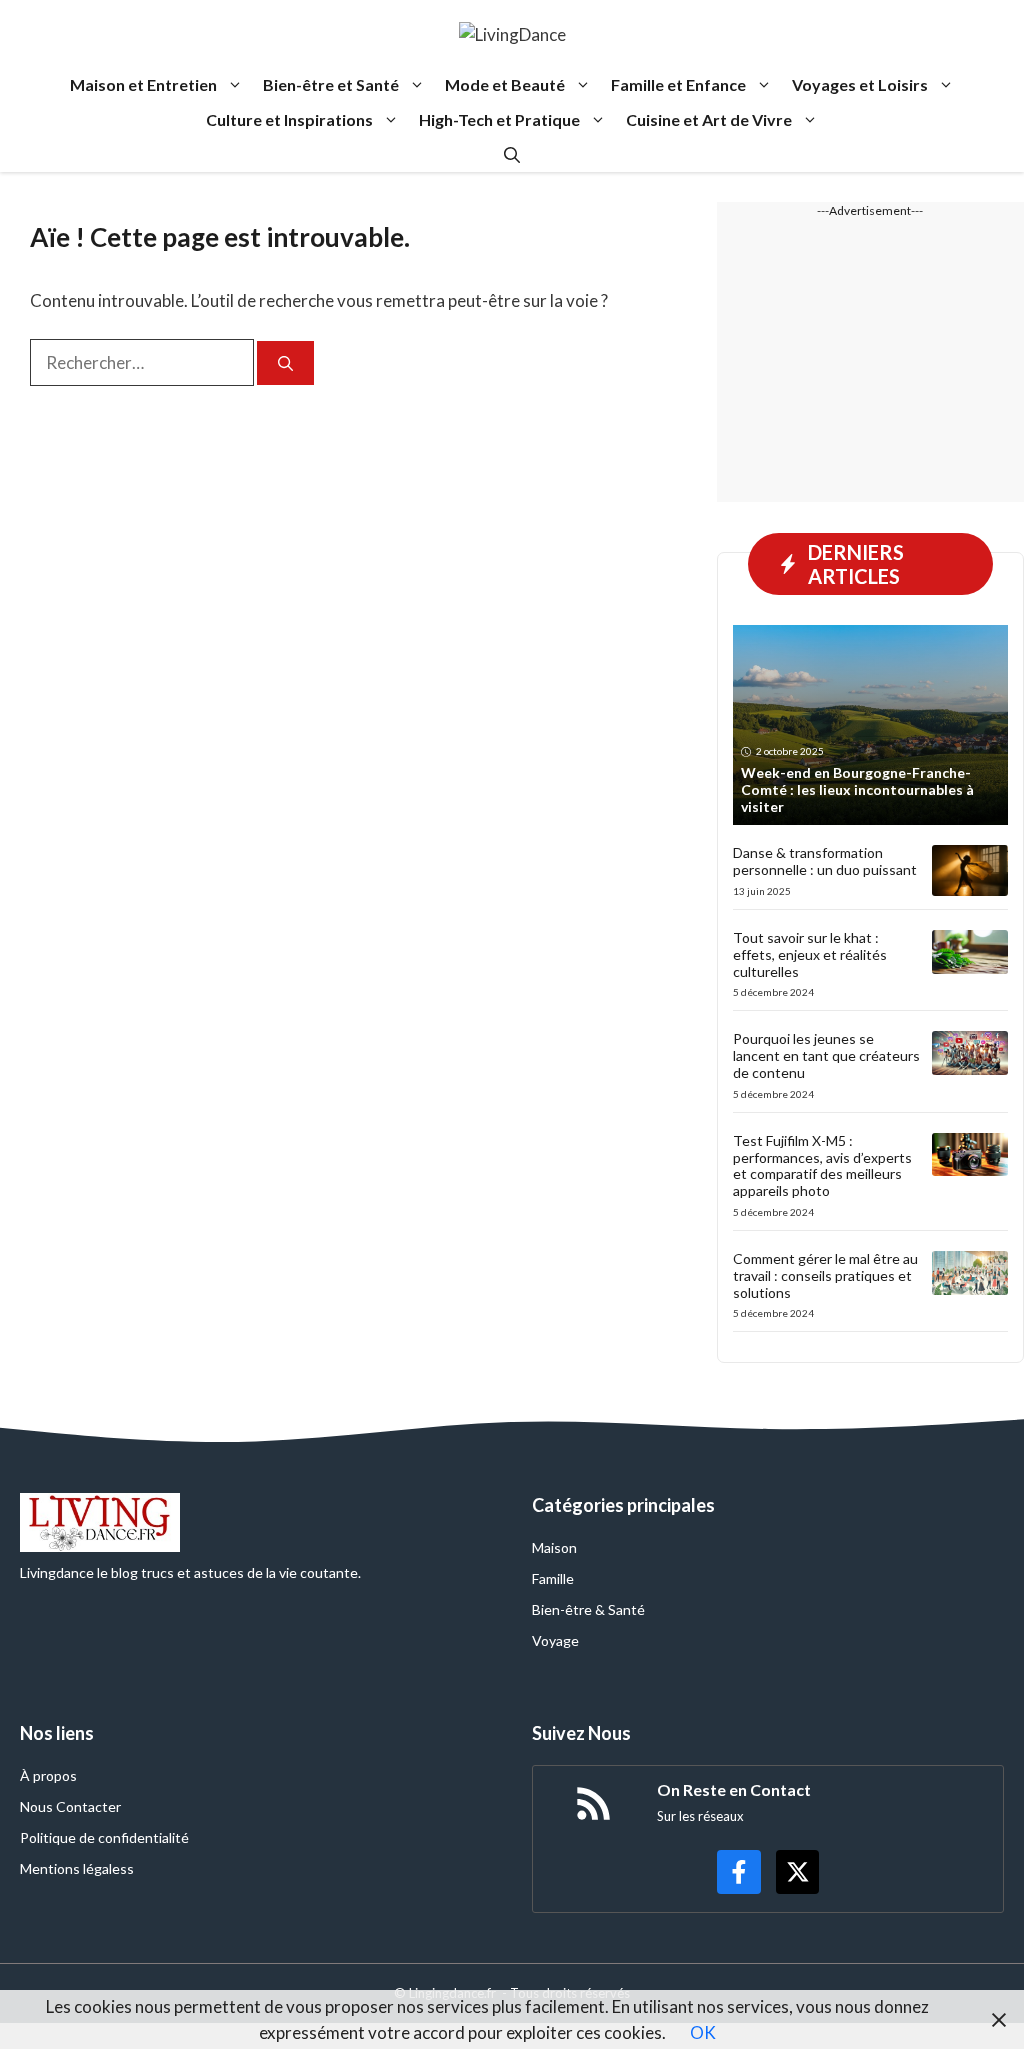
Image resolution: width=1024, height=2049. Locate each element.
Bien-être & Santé (588, 1609)
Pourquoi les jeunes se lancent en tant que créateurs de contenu (826, 1055)
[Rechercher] (285, 363)
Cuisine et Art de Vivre (709, 119)
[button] (512, 154)
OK (703, 2032)
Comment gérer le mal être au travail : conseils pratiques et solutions (825, 1275)
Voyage (555, 1640)
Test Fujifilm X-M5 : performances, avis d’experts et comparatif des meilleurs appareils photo (822, 1165)
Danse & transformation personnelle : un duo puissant (825, 861)
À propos (48, 1775)
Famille (553, 1578)
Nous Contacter (70, 1806)
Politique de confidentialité (104, 1837)
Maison (554, 1547)
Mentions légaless (77, 1868)
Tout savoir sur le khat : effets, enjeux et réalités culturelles (810, 954)
